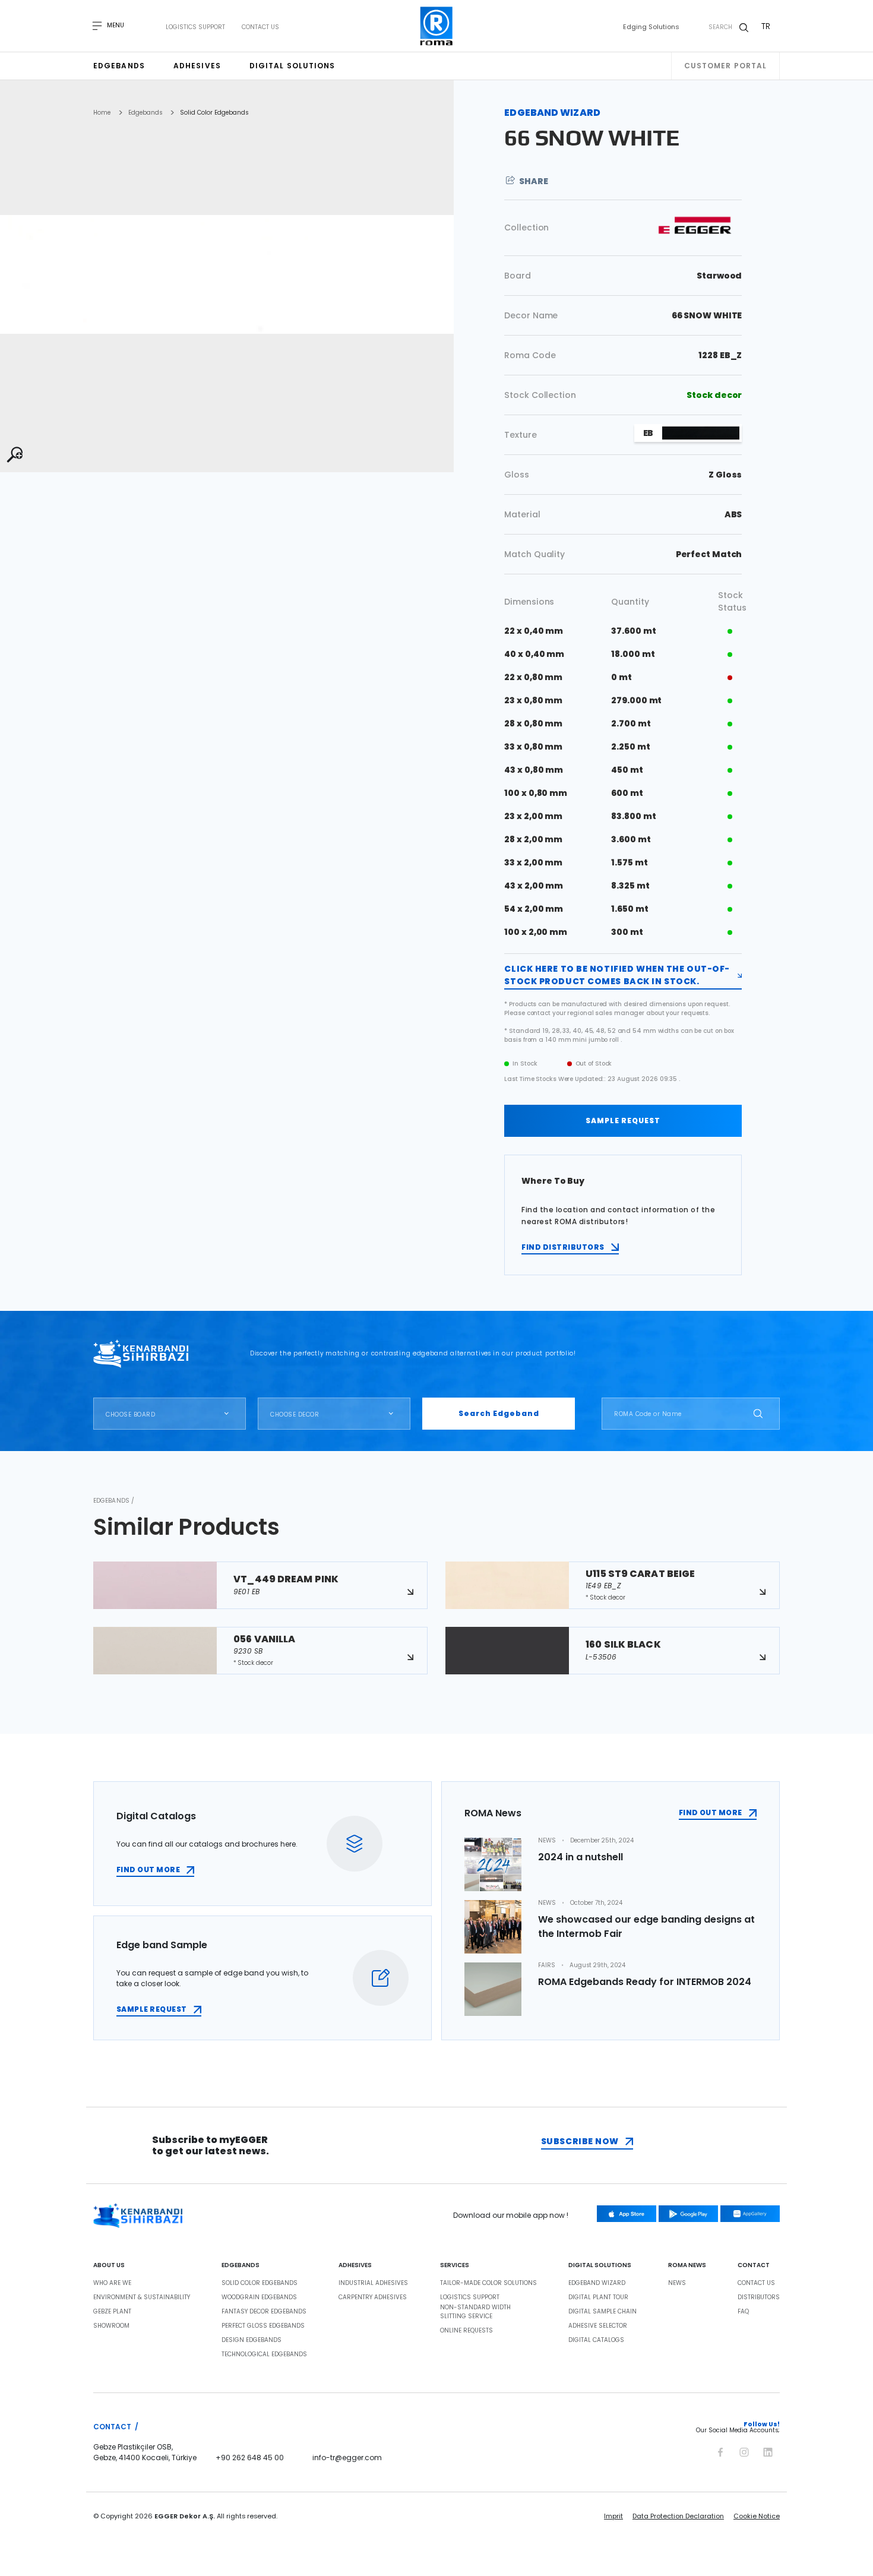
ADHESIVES (355, 2265)
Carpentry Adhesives (373, 2297)
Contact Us (260, 27)
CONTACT (754, 2265)
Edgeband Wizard (597, 2283)
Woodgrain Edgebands (259, 2297)
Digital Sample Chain (602, 2312)
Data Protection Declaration (678, 2516)
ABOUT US (109, 2265)
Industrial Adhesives (373, 2283)
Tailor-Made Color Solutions (488, 2283)
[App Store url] (627, 2214)
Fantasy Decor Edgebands (264, 2312)
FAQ (743, 2312)
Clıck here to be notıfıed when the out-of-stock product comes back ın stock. (617, 975)
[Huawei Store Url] (750, 2214)
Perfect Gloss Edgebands (263, 2326)
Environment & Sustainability (142, 2297)
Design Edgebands (252, 2340)
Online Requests (466, 2331)
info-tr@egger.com (347, 2458)
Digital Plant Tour (598, 2297)
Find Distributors (563, 1247)
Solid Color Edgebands (214, 113)
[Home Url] (437, 26)
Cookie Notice (757, 2516)
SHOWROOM (111, 2326)
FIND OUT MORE (148, 1869)
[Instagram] (744, 2450)
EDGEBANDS (241, 2265)
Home (102, 113)
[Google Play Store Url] (688, 2214)
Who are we (112, 2283)
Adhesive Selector (598, 2326)
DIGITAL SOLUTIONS (600, 2265)
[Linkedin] (768, 2450)
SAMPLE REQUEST (623, 1121)
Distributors (759, 2297)
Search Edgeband (499, 1413)
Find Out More (711, 1812)
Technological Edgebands (264, 2354)
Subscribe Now (580, 2141)
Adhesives (197, 66)
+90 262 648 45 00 (250, 2458)
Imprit (613, 2516)
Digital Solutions (292, 66)
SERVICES (455, 2265)
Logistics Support (195, 27)
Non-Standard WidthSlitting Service (475, 2312)
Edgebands (119, 66)
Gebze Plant (112, 2312)
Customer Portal (726, 66)
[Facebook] (720, 2450)
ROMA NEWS (687, 2265)
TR (766, 26)
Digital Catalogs (596, 2340)
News (677, 2283)
